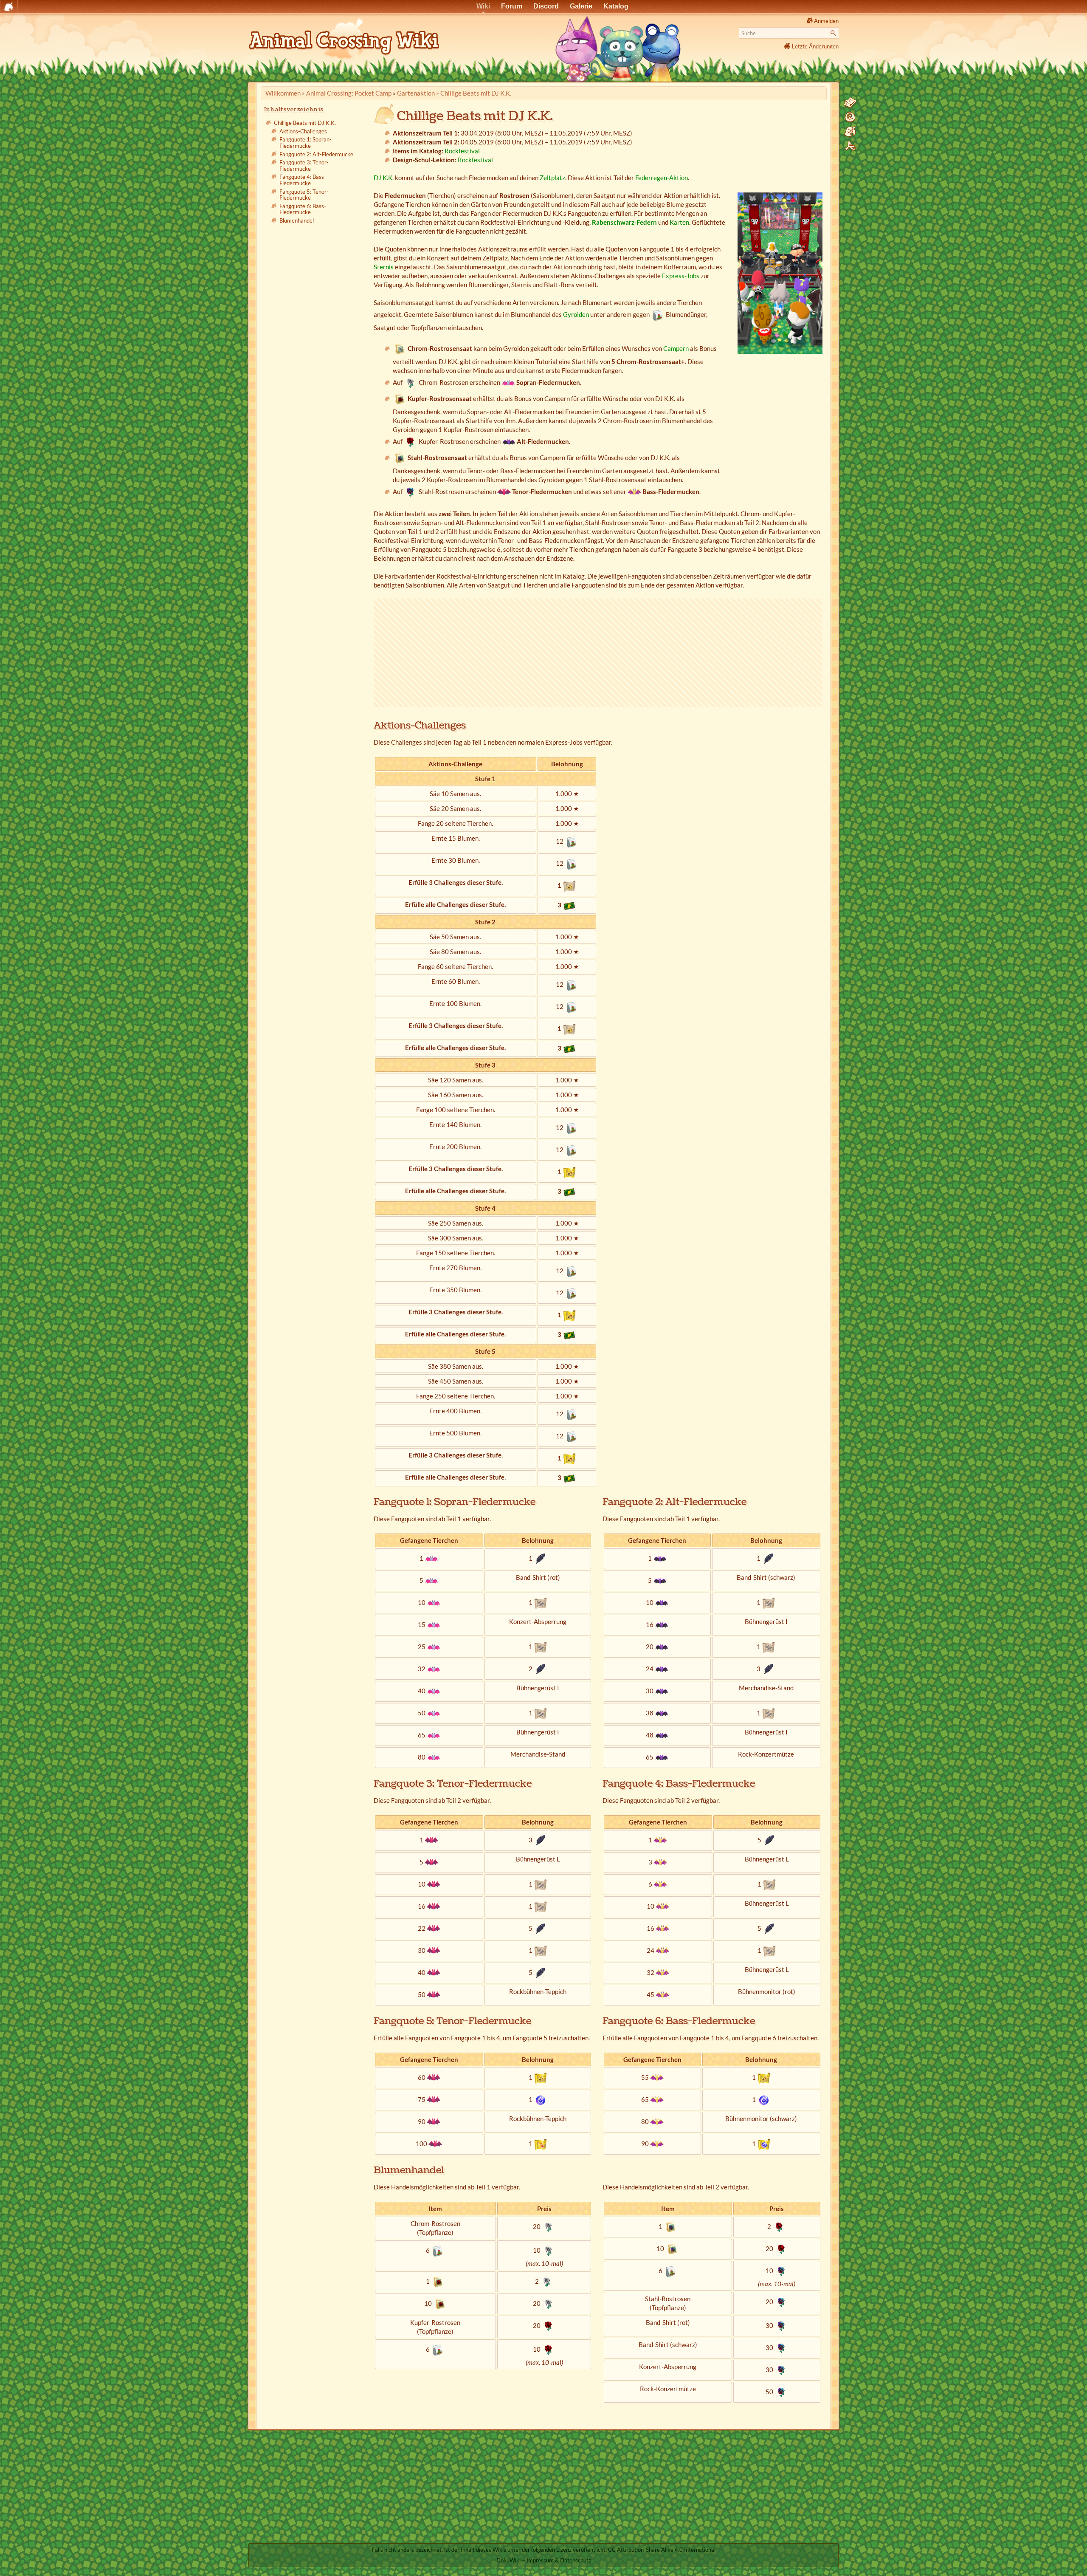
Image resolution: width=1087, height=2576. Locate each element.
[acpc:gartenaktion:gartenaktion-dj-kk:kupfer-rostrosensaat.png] (400, 398)
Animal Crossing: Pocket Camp (349, 93)
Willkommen (283, 93)
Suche (835, 33)
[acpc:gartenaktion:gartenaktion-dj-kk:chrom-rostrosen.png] (411, 382)
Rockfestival (462, 151)
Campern (676, 348)
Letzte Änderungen (815, 46)
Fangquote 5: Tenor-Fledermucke (304, 195)
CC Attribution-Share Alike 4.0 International (662, 2550)
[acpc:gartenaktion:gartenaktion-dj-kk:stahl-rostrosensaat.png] (400, 458)
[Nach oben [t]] (850, 146)
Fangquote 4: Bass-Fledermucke (303, 180)
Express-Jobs (681, 276)
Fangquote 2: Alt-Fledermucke (316, 154)
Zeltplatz (552, 178)
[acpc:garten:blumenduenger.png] (658, 314)
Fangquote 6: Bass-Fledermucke (303, 209)
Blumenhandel (297, 220)
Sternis (384, 267)
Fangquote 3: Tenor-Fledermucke (304, 166)
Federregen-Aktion (662, 178)
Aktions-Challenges (303, 131)
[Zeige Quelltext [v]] (850, 103)
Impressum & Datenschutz (559, 2560)
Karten (679, 222)
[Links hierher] (850, 132)
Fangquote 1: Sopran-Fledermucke (306, 143)
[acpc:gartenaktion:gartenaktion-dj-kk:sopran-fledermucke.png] (508, 382)
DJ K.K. (384, 178)
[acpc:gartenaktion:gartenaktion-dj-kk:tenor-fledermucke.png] (504, 491)
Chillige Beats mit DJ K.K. (476, 93)
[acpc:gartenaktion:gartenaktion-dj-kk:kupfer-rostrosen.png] (411, 441)
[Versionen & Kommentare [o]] (850, 117)
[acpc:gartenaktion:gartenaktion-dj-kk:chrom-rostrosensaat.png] (400, 348)
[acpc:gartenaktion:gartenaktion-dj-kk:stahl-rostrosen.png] (411, 491)
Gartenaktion (416, 93)
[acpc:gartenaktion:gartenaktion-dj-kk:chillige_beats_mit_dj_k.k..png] (780, 273)
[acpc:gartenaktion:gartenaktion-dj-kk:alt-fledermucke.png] (509, 441)
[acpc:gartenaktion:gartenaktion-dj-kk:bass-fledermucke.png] (634, 491)
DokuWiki (508, 2560)
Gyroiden (576, 314)
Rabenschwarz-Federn (624, 222)
